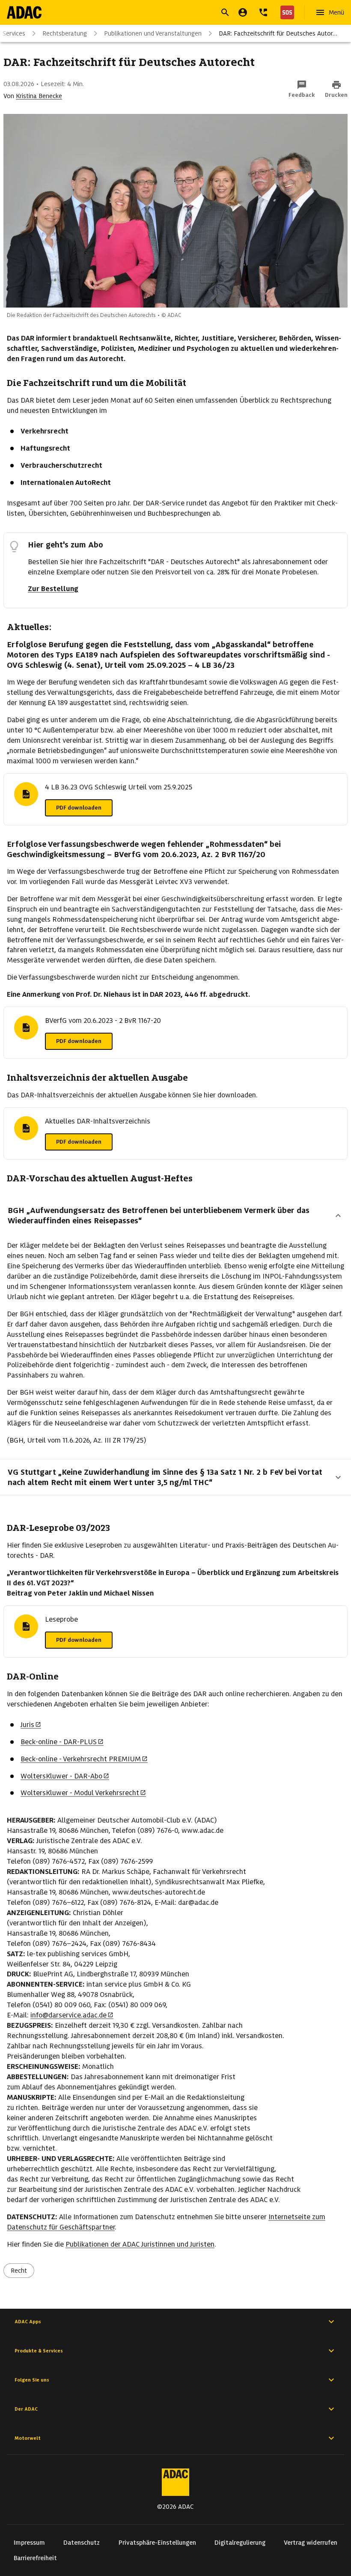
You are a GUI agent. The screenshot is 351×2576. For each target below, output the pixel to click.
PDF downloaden (79, 808)
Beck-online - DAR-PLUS (59, 1742)
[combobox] (165, 13)
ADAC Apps (28, 2322)
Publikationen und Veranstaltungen (153, 33)
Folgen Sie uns (32, 2380)
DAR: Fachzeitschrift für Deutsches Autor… (278, 33)
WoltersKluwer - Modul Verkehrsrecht (80, 1793)
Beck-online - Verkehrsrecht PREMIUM (81, 1759)
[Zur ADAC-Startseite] (24, 12)
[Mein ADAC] (243, 12)
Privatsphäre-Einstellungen (157, 2543)
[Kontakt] (263, 12)
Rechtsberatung (65, 33)
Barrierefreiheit (35, 2558)
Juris (27, 1725)
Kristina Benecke (39, 96)
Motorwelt (28, 2438)
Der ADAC (26, 2409)
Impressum (29, 2543)
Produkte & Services (39, 2351)
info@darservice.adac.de (68, 2015)
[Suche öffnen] (225, 12)
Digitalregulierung (240, 2543)
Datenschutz (82, 2543)
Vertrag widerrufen (311, 2543)
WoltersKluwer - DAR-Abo (61, 1776)
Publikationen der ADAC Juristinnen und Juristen (140, 2244)
